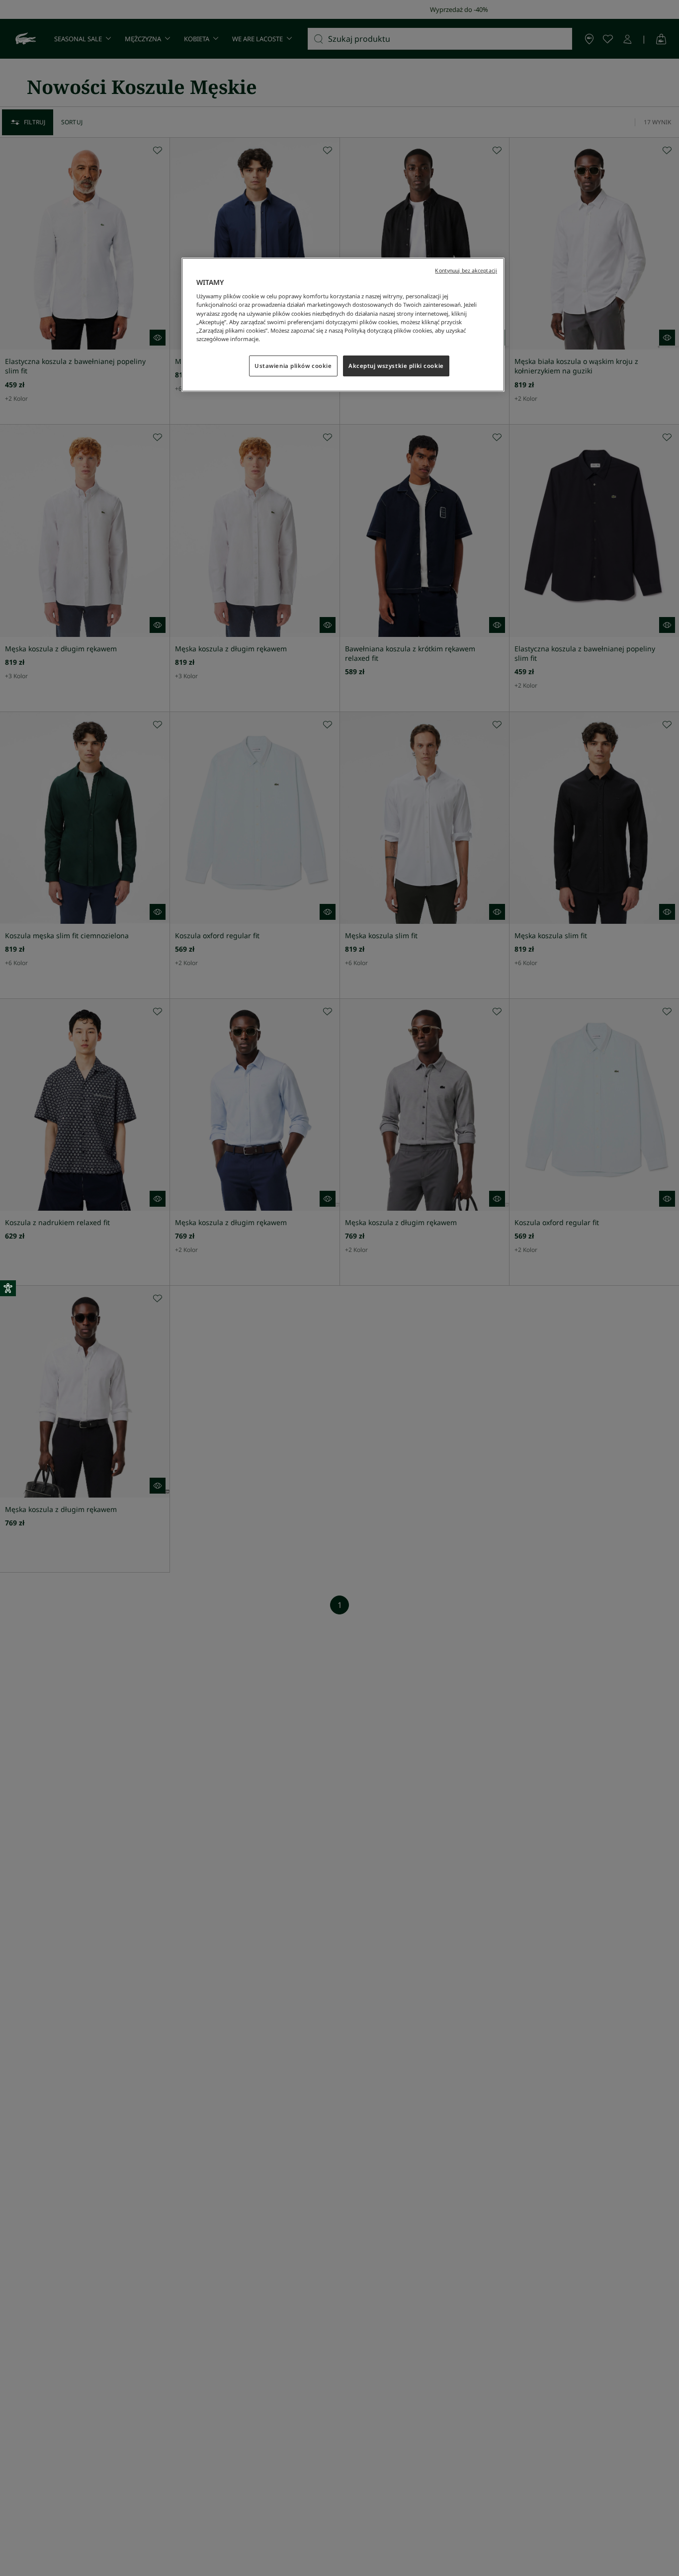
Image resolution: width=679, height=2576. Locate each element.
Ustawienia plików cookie (293, 366)
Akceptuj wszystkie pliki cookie (396, 366)
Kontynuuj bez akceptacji (466, 270)
